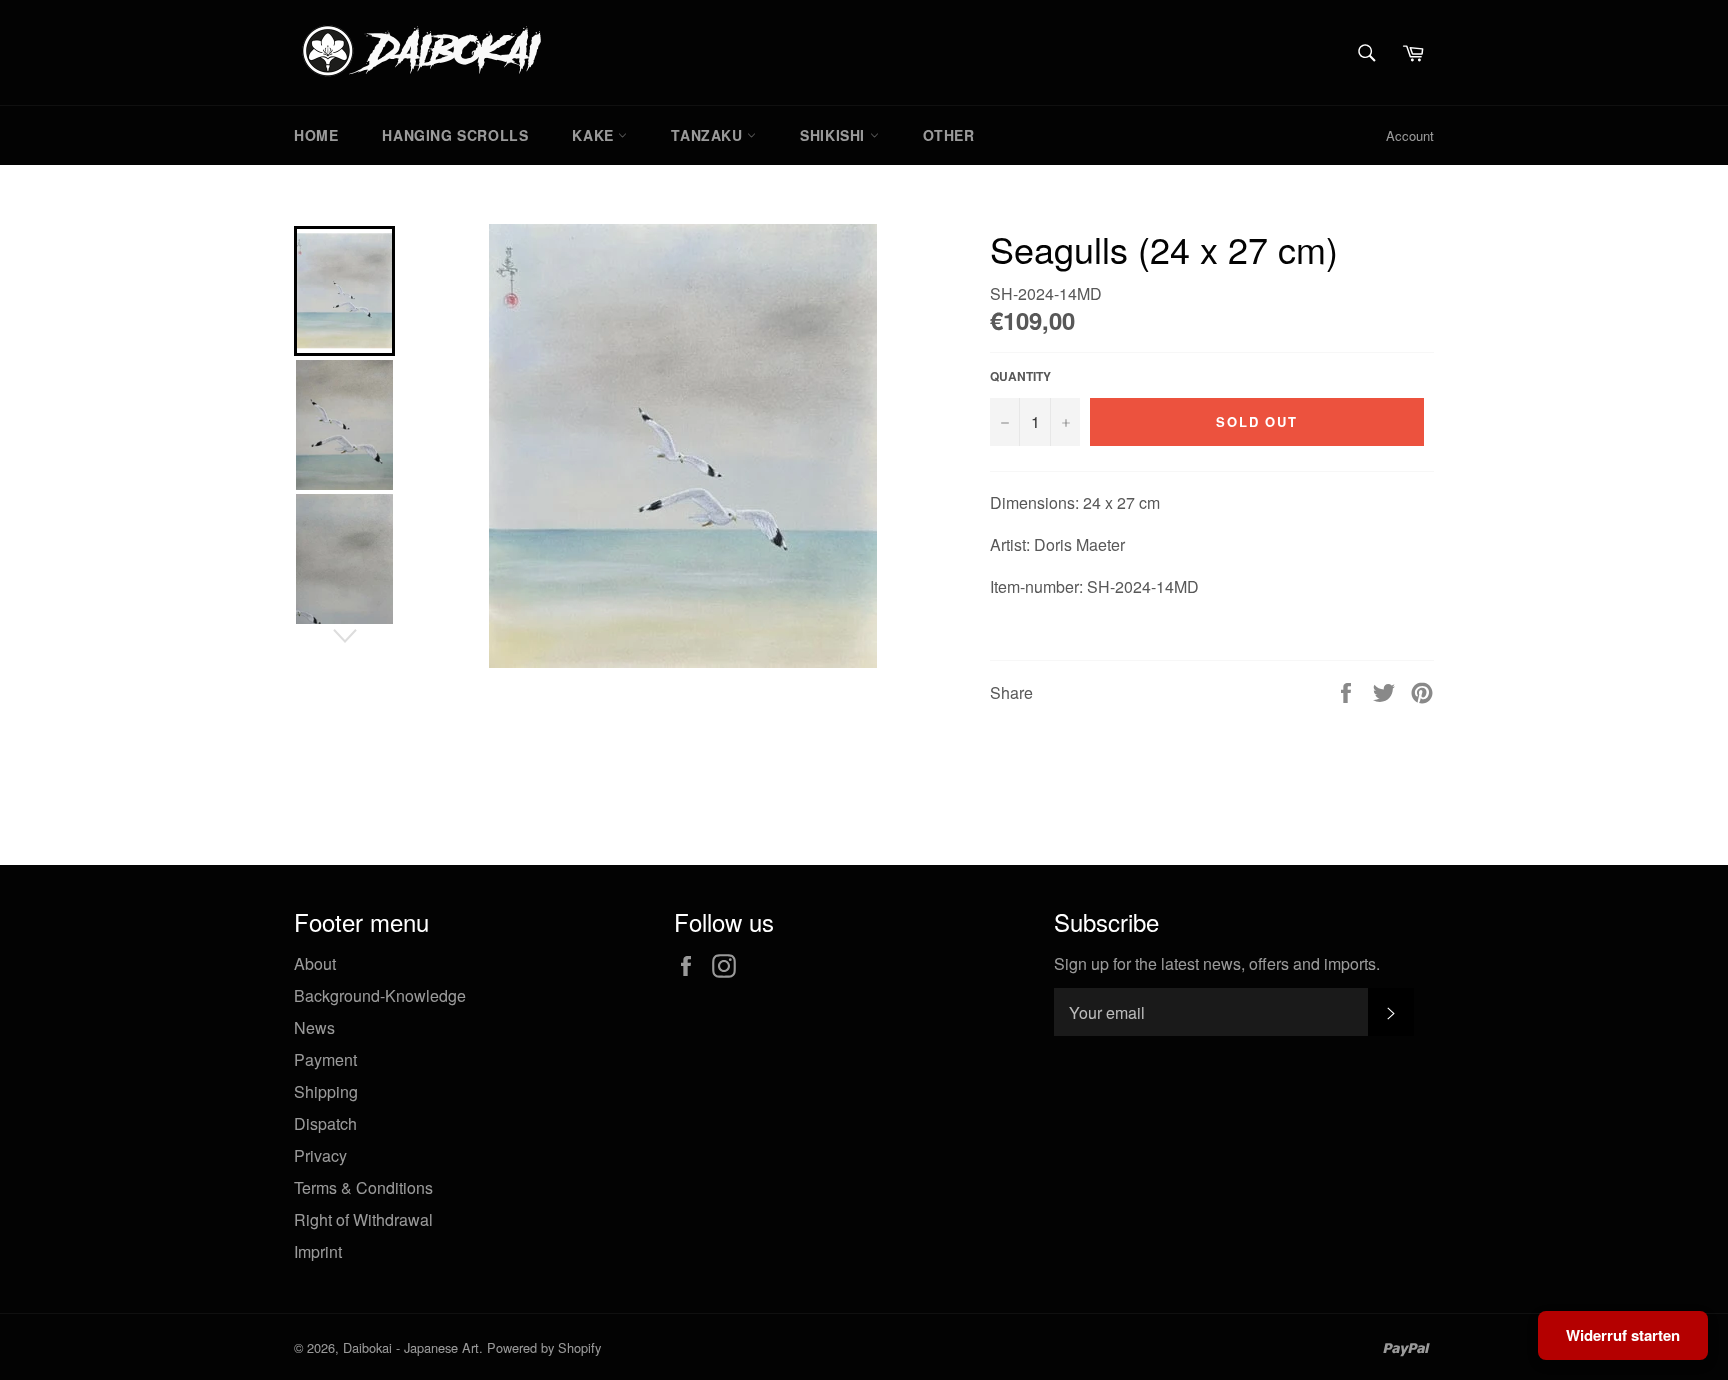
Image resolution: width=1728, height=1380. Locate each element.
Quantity (1020, 376)
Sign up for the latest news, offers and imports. (1217, 964)
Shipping (326, 1091)
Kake (595, 135)
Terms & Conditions (363, 1187)
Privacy (320, 1155)
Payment (325, 1059)
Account (1410, 135)
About (315, 963)
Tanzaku (709, 135)
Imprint (318, 1251)
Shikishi (834, 135)
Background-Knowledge (380, 995)
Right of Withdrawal (363, 1219)
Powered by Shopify (544, 1347)
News (314, 1027)
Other (949, 135)
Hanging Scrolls (455, 135)
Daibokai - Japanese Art (411, 1347)
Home (316, 135)
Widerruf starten (1623, 1335)
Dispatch (325, 1123)
